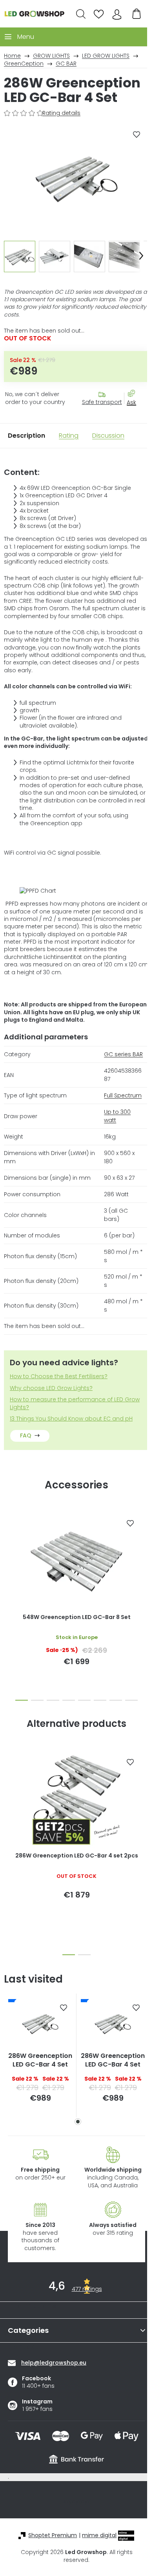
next (145, 1552)
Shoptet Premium (53, 2535)
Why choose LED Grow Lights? (51, 1388)
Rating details (61, 113)
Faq (26, 1435)
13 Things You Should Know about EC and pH (71, 1419)
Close (135, 410)
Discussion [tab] (108, 436)
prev (8, 1552)
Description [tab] (26, 436)
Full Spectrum (123, 1095)
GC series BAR (123, 1054)
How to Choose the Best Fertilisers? (59, 1376)
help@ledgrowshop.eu (54, 2363)
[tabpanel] (40, 2056)
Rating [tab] (69, 436)
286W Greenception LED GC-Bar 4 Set (40, 2060)
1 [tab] (78, 2122)
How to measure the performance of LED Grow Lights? (75, 1403)
